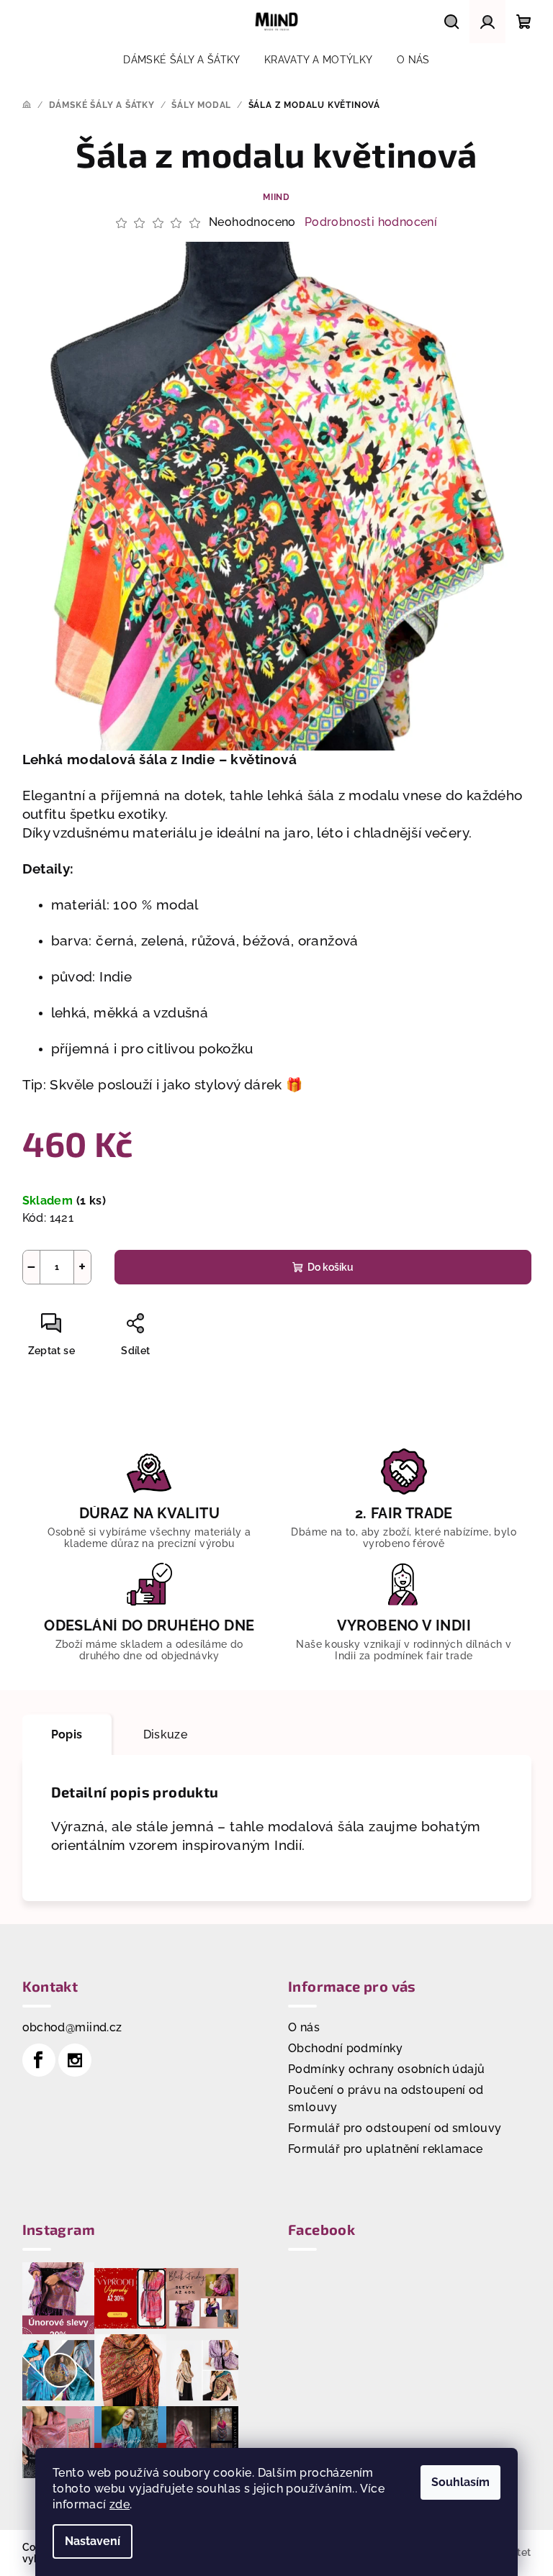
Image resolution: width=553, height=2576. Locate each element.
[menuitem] (182, 60)
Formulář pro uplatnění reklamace (386, 2149)
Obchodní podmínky (346, 2048)
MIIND (276, 197)
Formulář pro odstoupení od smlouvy (395, 2128)
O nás (304, 2027)
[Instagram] (75, 2060)
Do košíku (331, 1267)
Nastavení (93, 2541)
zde (120, 2504)
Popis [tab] (67, 1734)
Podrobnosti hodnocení (371, 222)
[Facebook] (39, 2060)
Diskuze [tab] (166, 1734)
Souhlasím (460, 2482)
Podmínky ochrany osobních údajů (386, 2069)
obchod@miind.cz (72, 2027)
